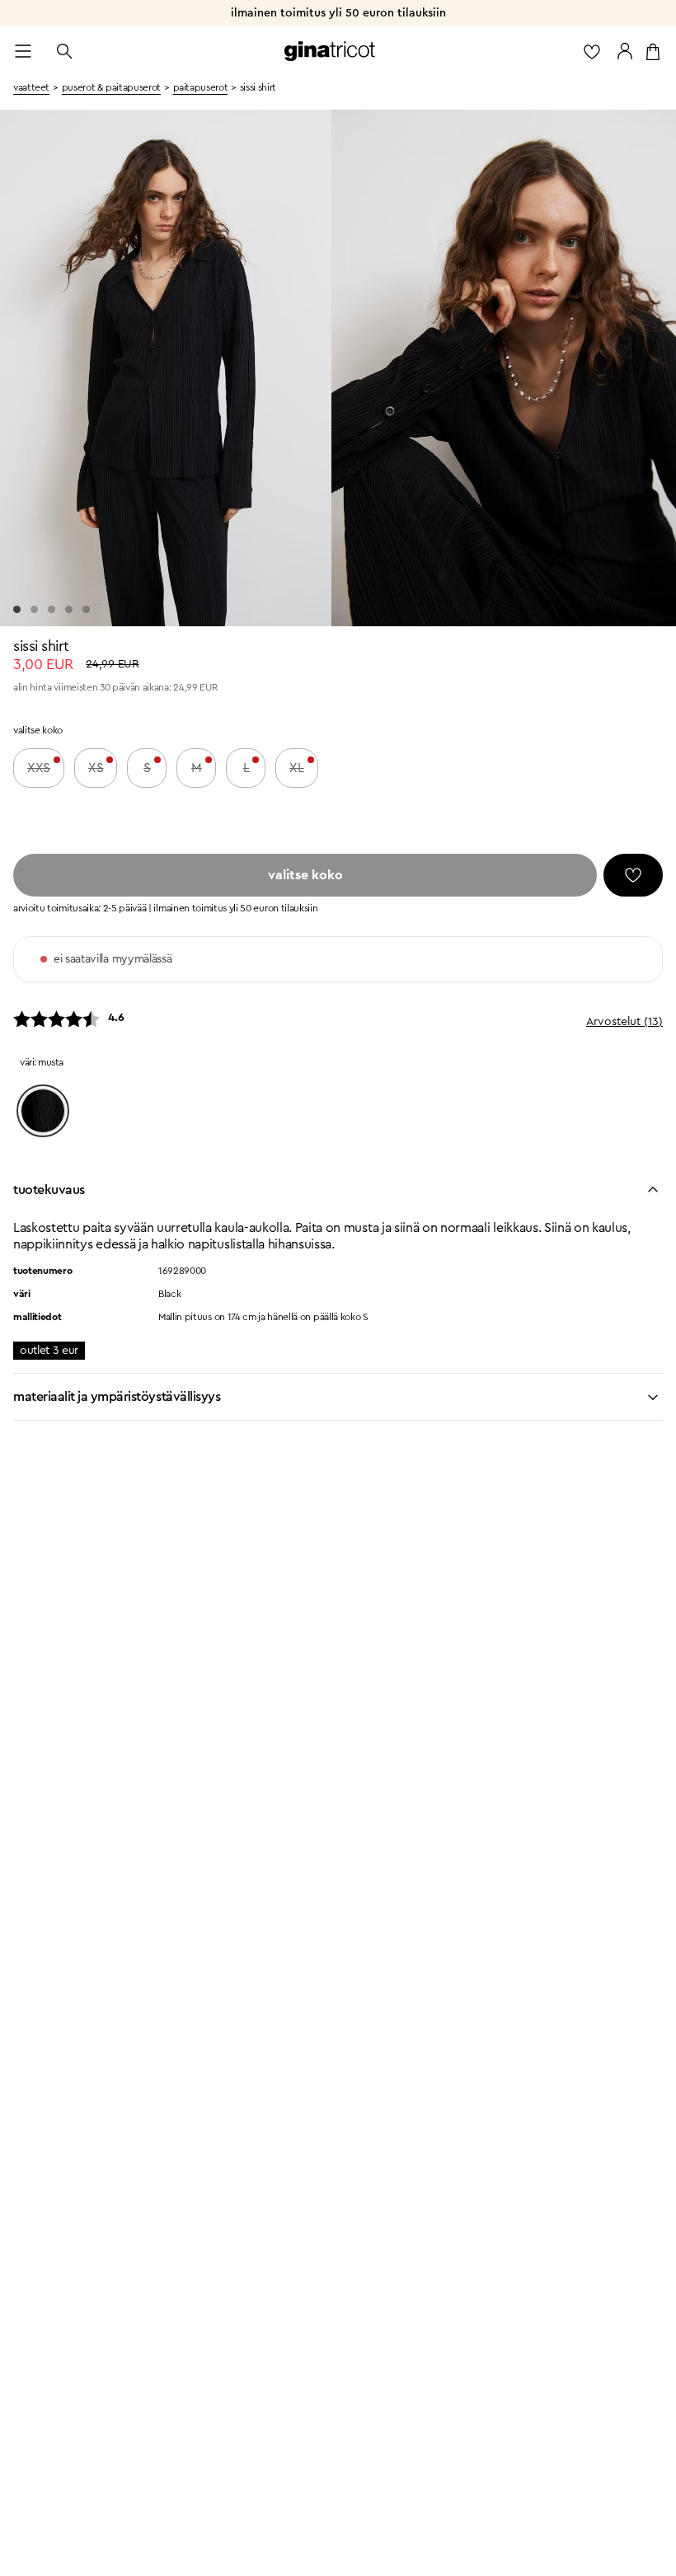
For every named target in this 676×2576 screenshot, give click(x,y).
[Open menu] (23, 51)
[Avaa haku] (64, 51)
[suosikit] (633, 875)
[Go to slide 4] (69, 609)
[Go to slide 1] (17, 609)
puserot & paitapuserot (111, 87)
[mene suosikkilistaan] (592, 51)
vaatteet (31, 87)
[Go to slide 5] (86, 609)
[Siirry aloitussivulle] (330, 51)
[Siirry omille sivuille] (625, 51)
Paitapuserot (201, 87)
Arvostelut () (624, 1022)
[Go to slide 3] (52, 609)
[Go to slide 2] (34, 609)
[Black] (43, 1111)
